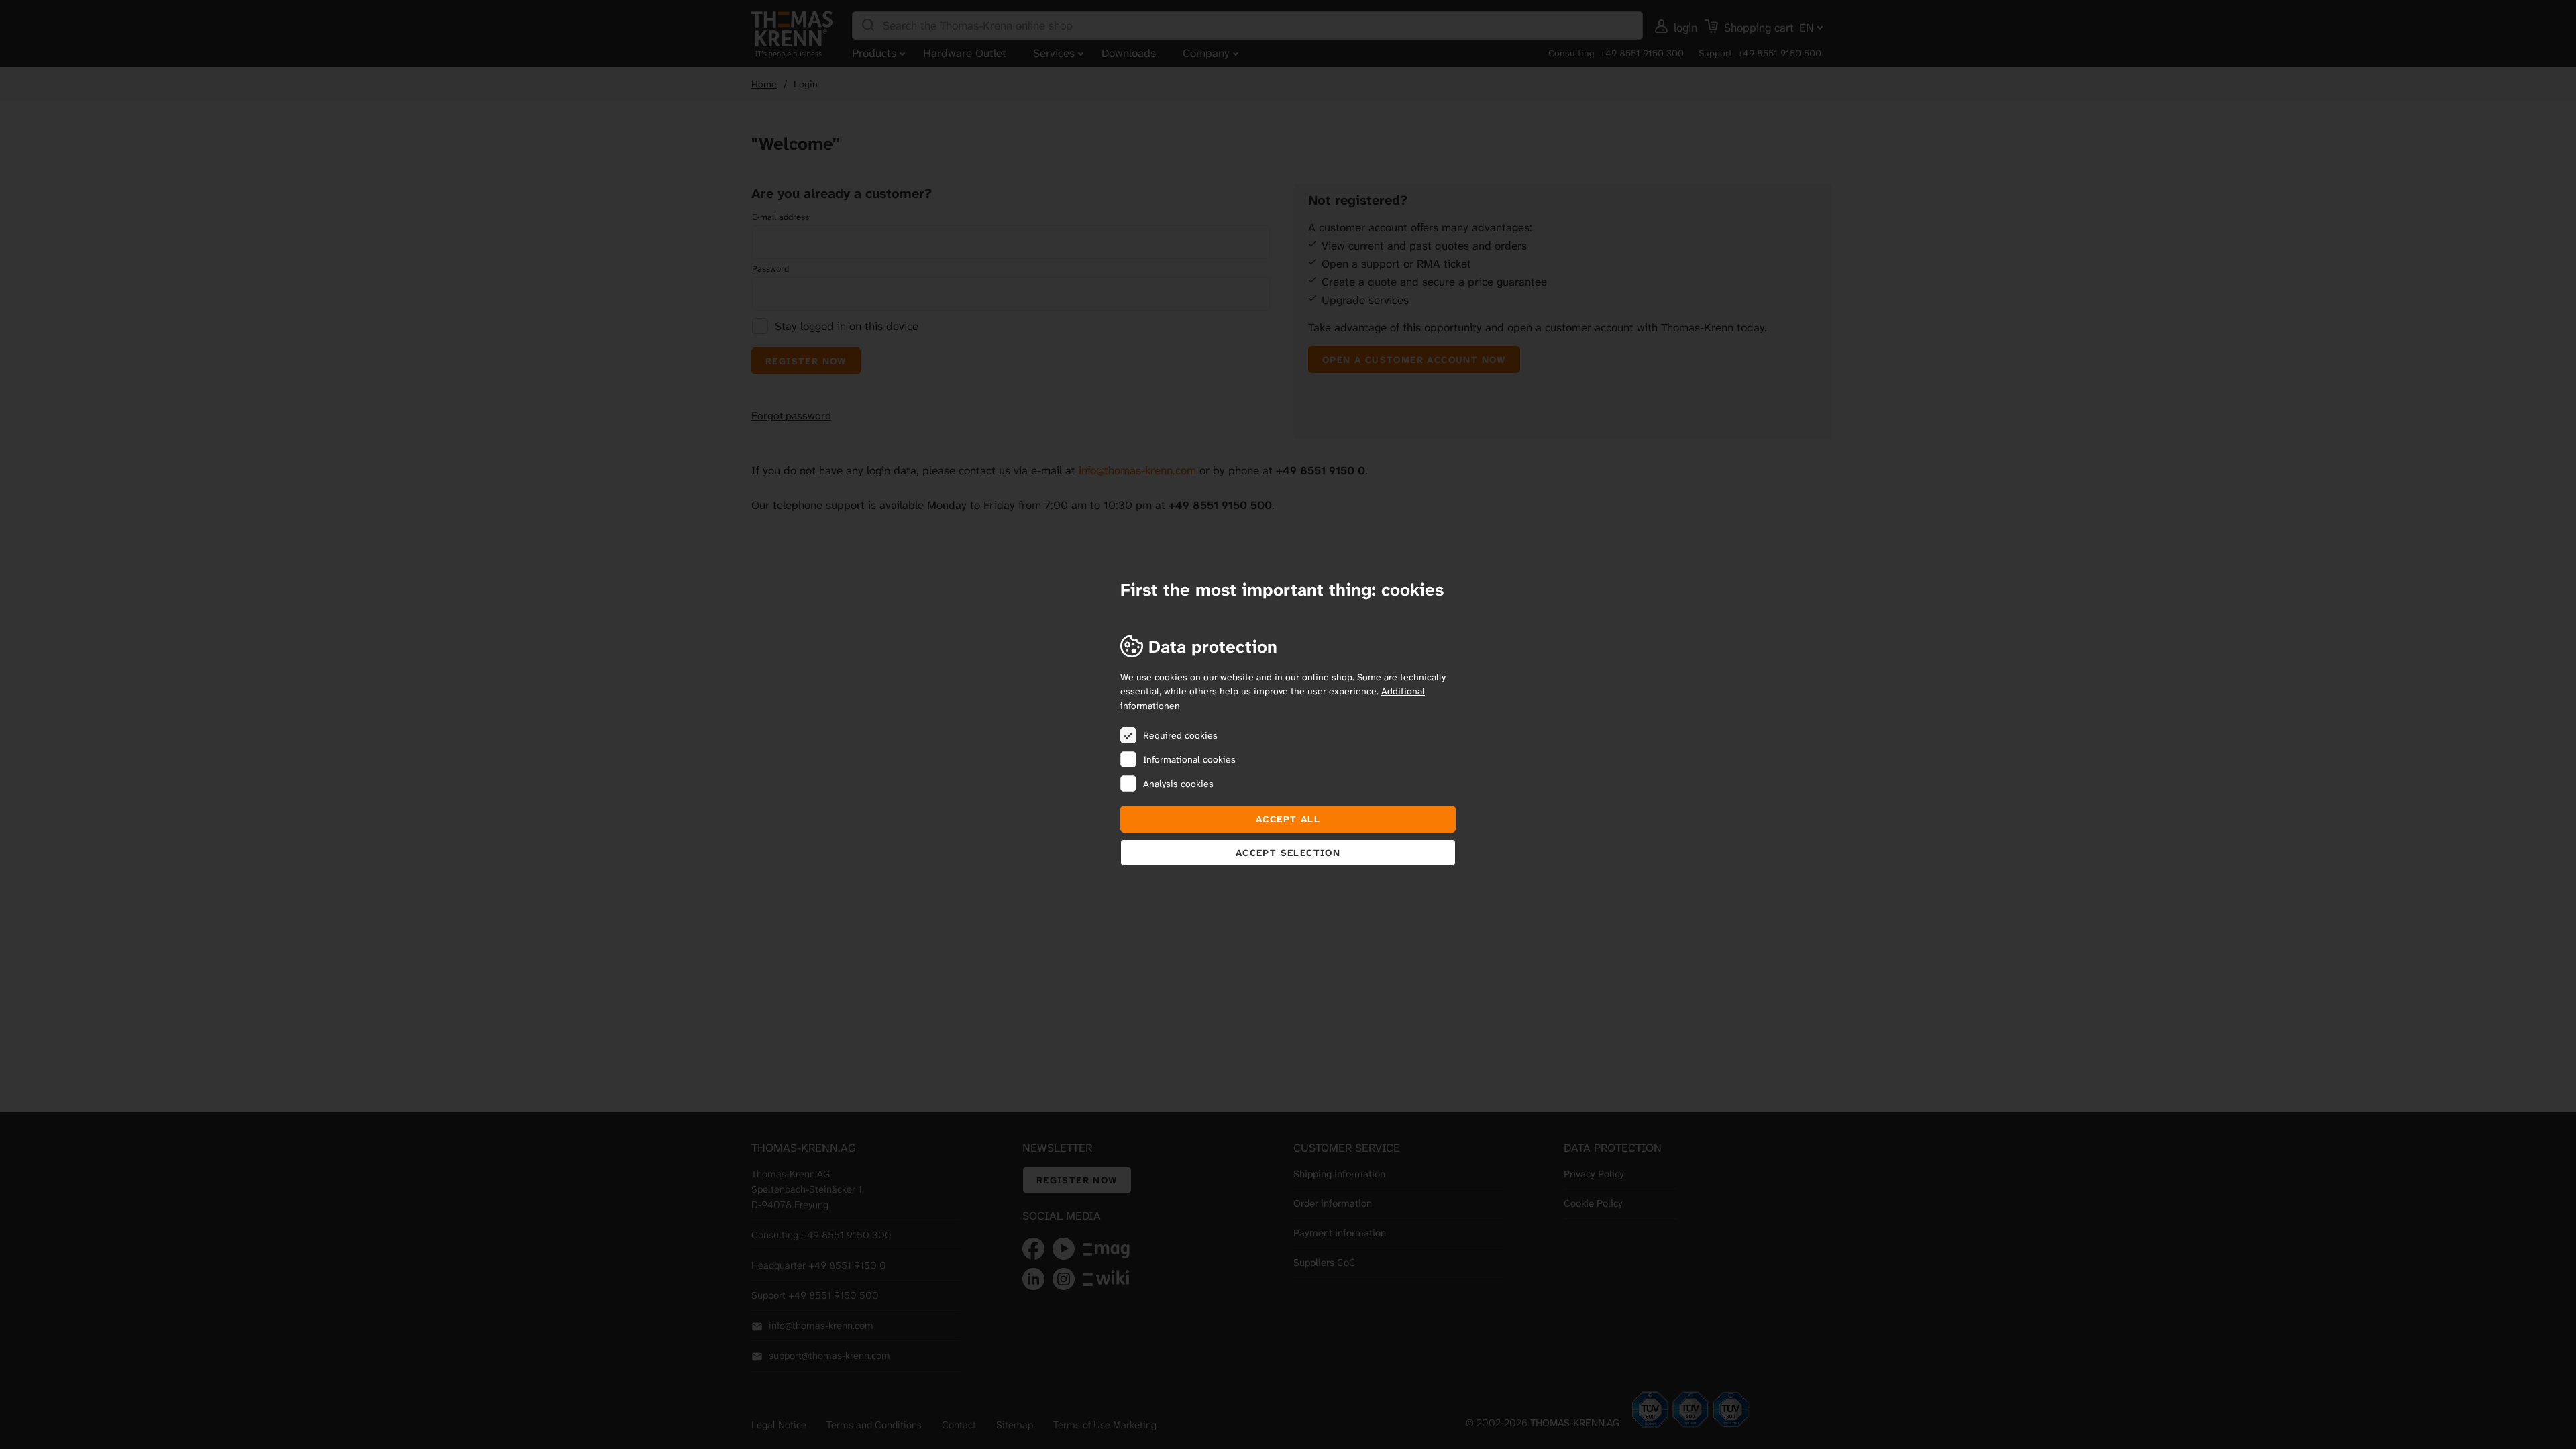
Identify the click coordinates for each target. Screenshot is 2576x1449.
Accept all (1288, 819)
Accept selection (1288, 853)
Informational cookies (1189, 759)
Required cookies (1180, 735)
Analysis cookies (1178, 784)
